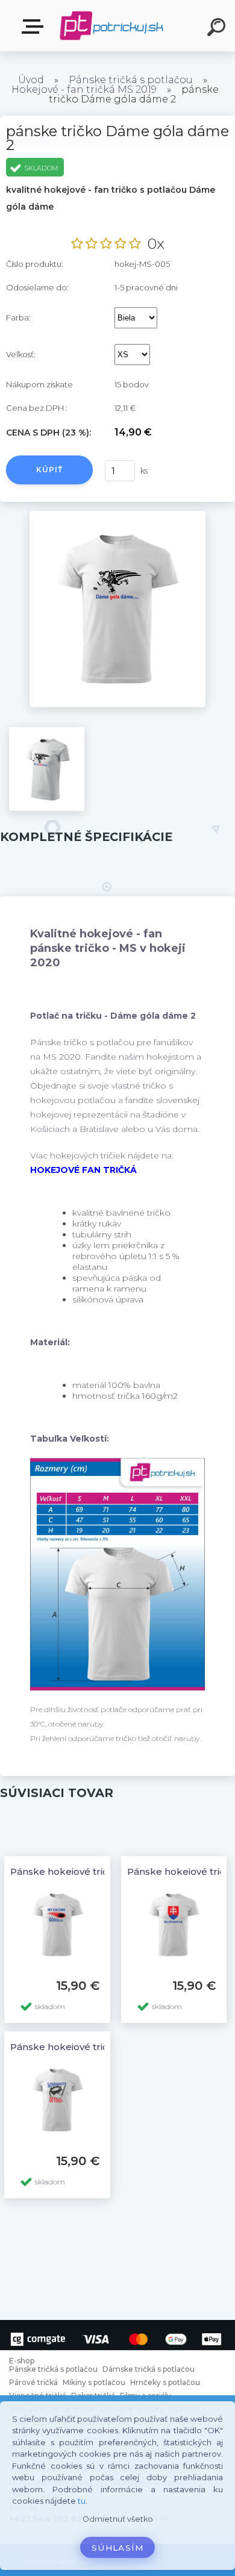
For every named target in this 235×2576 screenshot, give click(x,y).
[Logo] (112, 26)
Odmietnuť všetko (118, 2519)
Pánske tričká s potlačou (131, 80)
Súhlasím (117, 2548)
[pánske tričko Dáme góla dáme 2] (118, 515)
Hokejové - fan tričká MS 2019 (84, 89)
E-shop (35, 27)
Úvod (31, 80)
